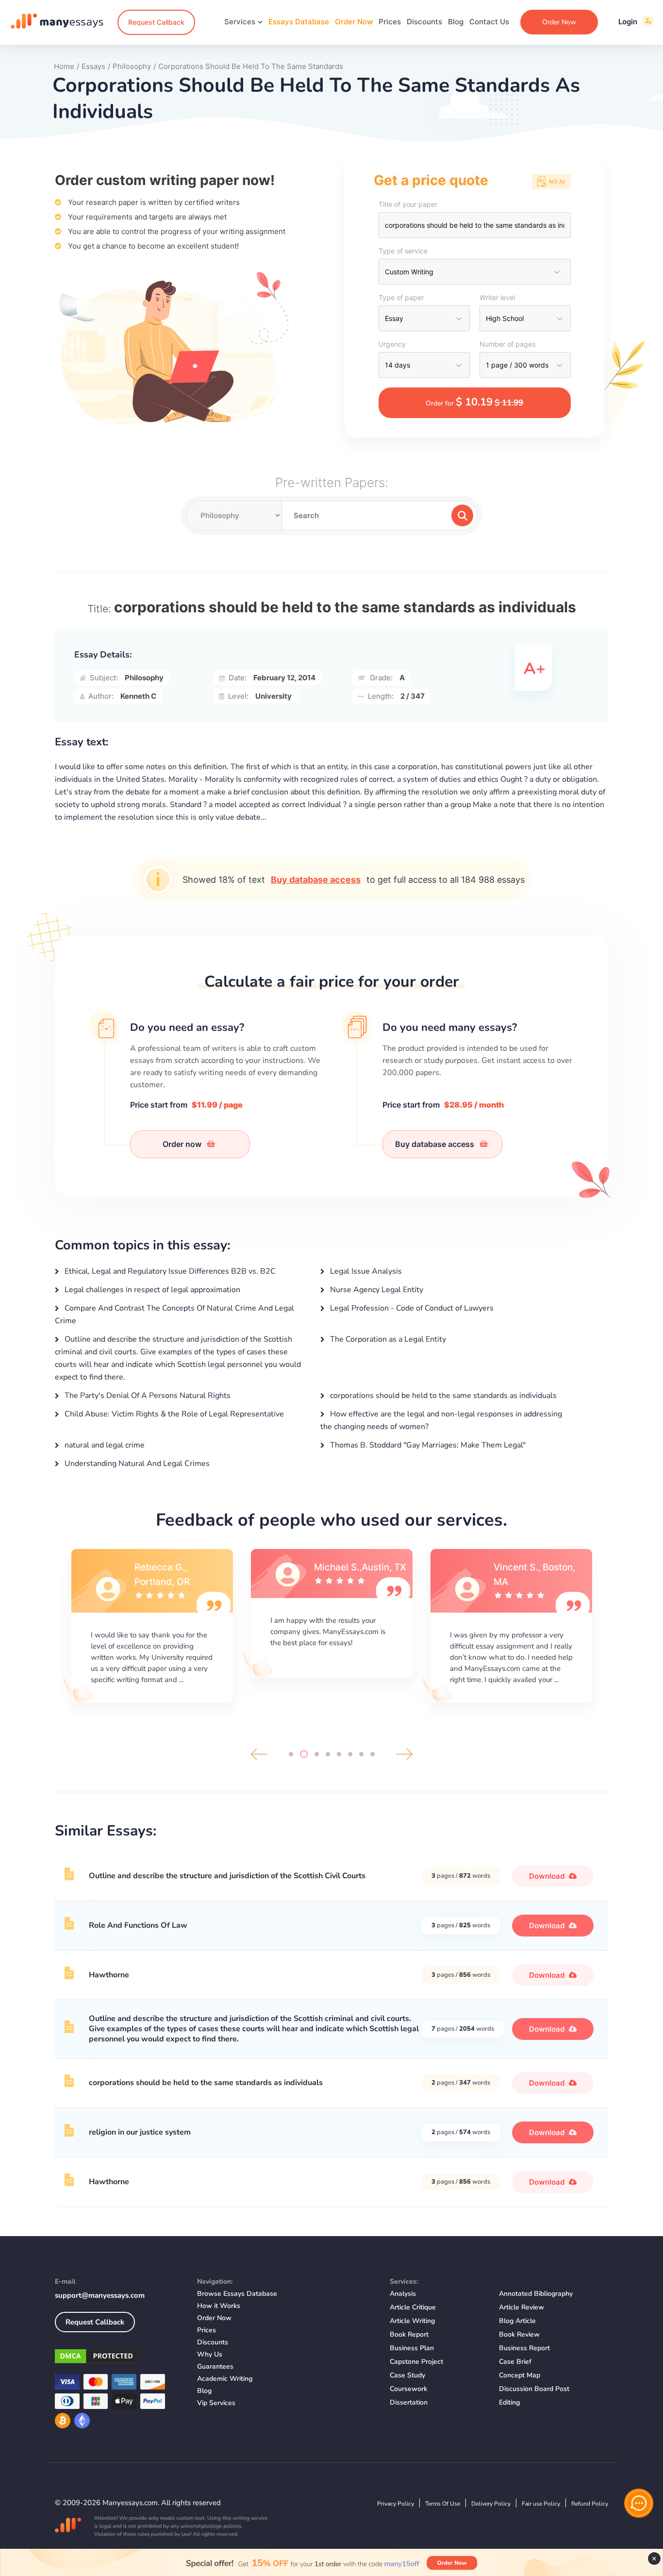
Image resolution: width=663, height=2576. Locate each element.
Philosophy (144, 678)
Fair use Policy (541, 2504)
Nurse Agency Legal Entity (376, 1290)
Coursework (408, 2389)
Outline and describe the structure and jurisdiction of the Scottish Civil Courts (227, 1876)
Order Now (354, 22)
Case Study (407, 2375)
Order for (474, 402)
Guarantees (215, 2366)
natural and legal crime (104, 1445)
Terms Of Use (443, 2504)
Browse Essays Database (237, 2294)
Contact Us (489, 22)
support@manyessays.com (100, 2295)
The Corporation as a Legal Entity (387, 1339)
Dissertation (409, 2402)
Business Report (524, 2348)
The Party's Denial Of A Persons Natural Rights (147, 1396)
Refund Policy (590, 2504)
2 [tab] (302, 1754)
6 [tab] (350, 1754)
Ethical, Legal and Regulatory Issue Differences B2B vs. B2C (169, 1271)
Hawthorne (109, 1975)
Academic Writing (225, 2379)
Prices (390, 22)
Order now (183, 1144)
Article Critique (413, 2307)
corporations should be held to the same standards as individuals (442, 1396)
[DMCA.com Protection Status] (119, 2358)
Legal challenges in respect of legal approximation (151, 1290)
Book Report (409, 2334)
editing (509, 2402)
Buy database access (316, 880)
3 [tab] (315, 1754)
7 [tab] (361, 1754)
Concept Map (520, 2375)
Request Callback (156, 22)
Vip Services (216, 2403)
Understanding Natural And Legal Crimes (136, 1464)
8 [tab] (373, 1754)
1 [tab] (291, 1754)
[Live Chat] (639, 2503)
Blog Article (517, 2321)
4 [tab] (328, 1754)
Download (548, 1876)
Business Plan (412, 2348)
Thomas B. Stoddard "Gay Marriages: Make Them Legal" (427, 1445)
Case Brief (515, 2362)
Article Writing (412, 2321)
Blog (456, 22)
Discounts (424, 22)
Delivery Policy (491, 2504)
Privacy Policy (396, 2504)
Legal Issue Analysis (365, 1271)
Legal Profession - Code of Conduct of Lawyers (411, 1308)
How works (219, 2306)
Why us (210, 2354)
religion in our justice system (140, 2132)
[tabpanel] (152, 1624)
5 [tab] (339, 1754)
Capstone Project (416, 2362)
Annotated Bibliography (536, 2294)
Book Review (519, 2334)
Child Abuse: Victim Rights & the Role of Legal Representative (173, 1414)
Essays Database (299, 22)
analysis (403, 2294)
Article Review (522, 2307)
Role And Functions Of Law (138, 1925)
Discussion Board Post (534, 2389)
